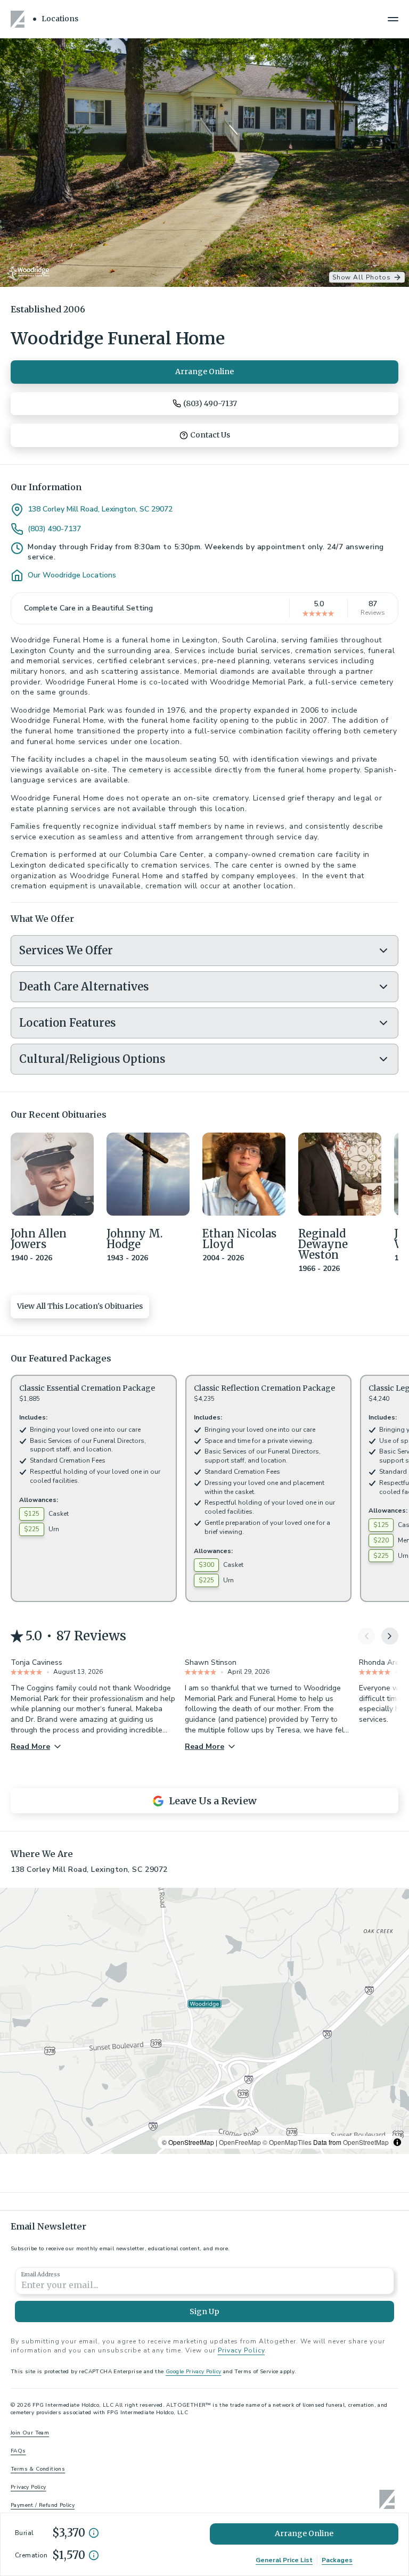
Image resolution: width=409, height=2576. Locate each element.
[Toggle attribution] (397, 2142)
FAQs (18, 2451)
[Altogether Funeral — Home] (19, 19)
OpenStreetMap (366, 2142)
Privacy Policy (241, 2350)
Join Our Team (30, 2433)
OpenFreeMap (240, 2142)
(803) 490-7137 (54, 529)
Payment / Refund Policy (43, 2505)
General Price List (284, 2560)
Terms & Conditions (38, 2469)
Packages (337, 2560)
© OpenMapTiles (287, 2142)
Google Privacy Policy (193, 2372)
